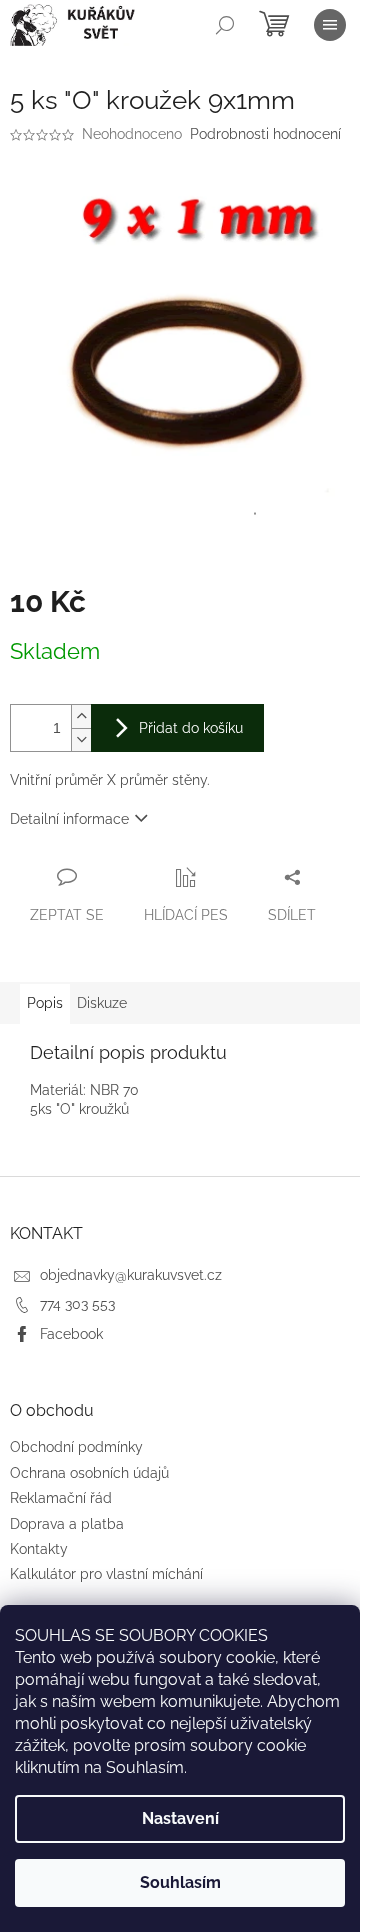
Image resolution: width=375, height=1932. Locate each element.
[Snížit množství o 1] (81, 739)
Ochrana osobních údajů (89, 1473)
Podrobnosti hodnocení (265, 134)
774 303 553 (77, 1304)
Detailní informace (69, 819)
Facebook (71, 1334)
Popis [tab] (45, 1003)
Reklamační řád (61, 1498)
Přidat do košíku (191, 728)
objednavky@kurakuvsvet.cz (131, 1275)
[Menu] (330, 25)
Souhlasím (180, 1882)
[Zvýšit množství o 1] (81, 716)
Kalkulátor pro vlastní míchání (106, 1574)
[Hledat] (225, 25)
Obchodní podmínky (76, 1447)
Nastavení (180, 1818)
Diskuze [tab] (102, 1003)
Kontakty (39, 1549)
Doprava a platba (67, 1524)
